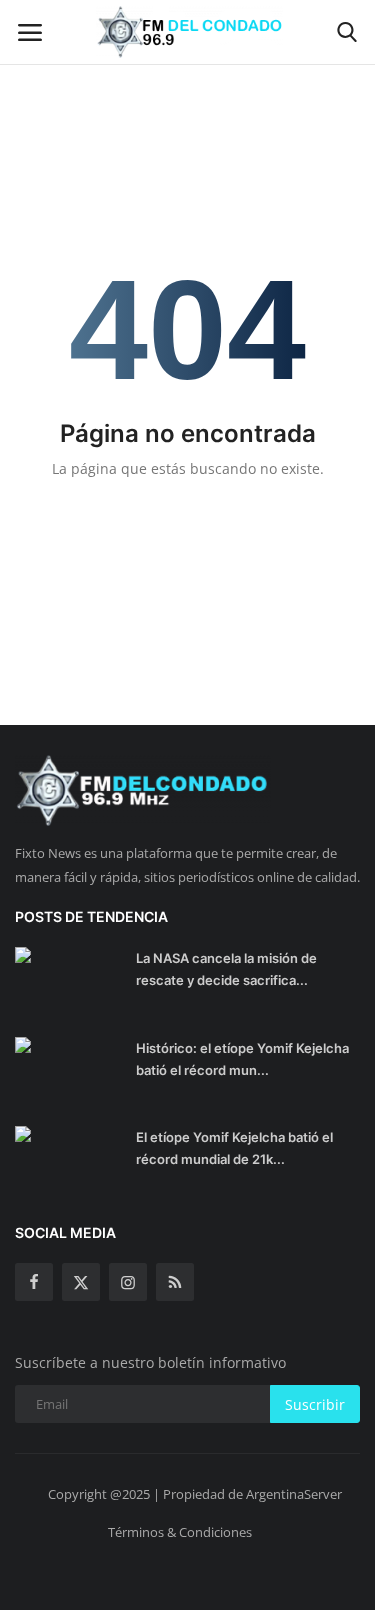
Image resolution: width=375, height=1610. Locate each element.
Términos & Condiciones (180, 1532)
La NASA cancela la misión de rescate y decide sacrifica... (226, 969)
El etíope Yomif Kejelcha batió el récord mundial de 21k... (234, 1148)
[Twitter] (81, 1282)
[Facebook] (34, 1282)
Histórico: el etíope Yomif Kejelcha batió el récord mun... (242, 1059)
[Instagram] (128, 1282)
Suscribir (315, 1404)
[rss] (175, 1282)
